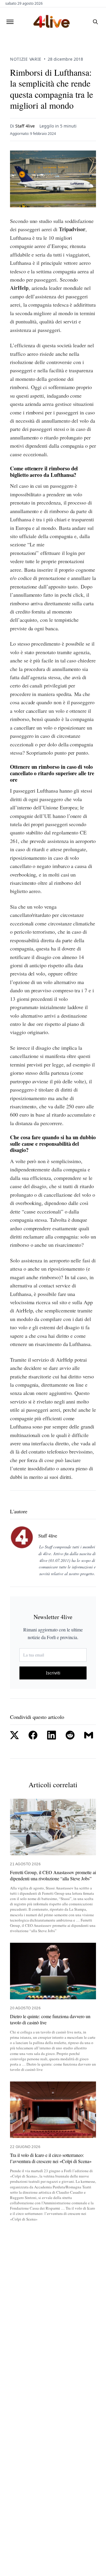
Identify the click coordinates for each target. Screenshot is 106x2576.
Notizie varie (26, 59)
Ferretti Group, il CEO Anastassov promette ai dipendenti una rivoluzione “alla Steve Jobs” (53, 1875)
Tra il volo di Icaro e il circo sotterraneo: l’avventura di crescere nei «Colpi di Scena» (51, 2158)
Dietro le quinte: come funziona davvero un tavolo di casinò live (50, 2019)
